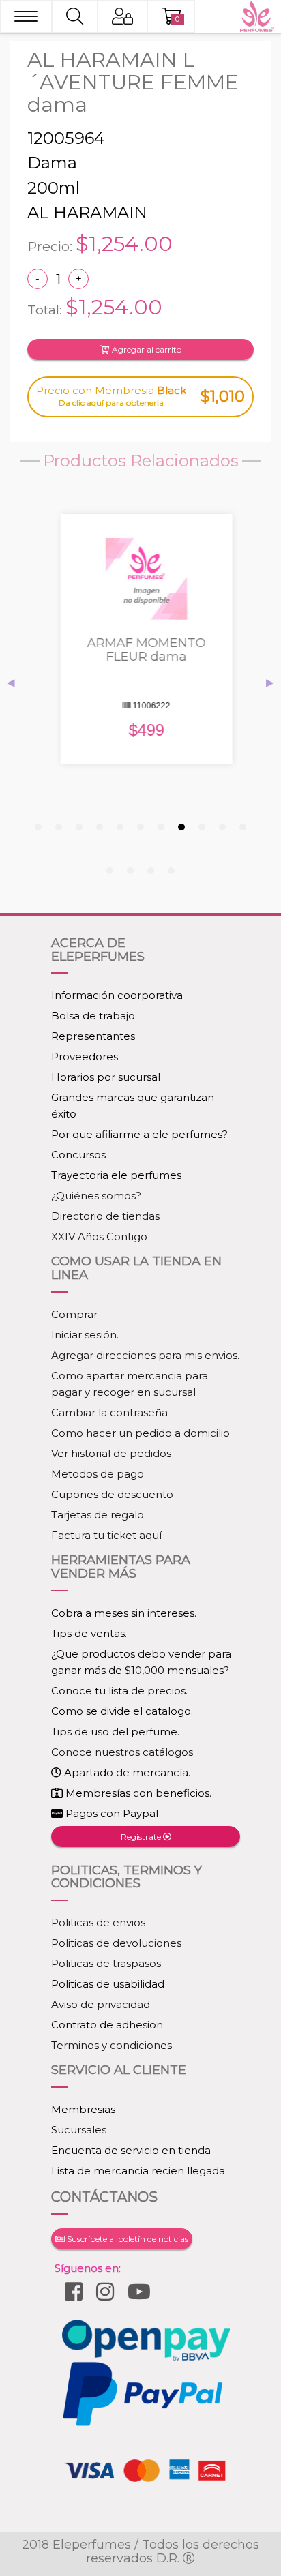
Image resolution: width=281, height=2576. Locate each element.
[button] (38, 827)
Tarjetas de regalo (98, 1515)
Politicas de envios (98, 1922)
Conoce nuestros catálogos (122, 1752)
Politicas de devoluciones (116, 1943)
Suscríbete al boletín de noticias (127, 2239)
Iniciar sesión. (85, 1335)
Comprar (74, 1314)
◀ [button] (11, 682)
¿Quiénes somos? (96, 1196)
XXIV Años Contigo (99, 1237)
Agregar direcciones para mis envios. (145, 1355)
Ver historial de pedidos (111, 1453)
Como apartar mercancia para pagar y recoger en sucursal (130, 1384)
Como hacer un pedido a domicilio (140, 1433)
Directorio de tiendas (105, 1216)
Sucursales (79, 2130)
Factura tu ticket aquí (106, 1535)
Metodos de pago (98, 1474)
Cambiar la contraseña (109, 1412)
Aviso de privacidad (101, 2004)
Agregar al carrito (146, 349)
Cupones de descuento (112, 1494)
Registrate (142, 1837)
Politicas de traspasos (106, 1963)
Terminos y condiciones (112, 2045)
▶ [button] (270, 682)
